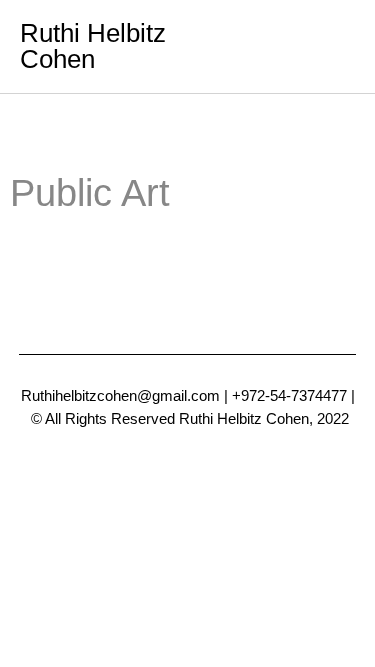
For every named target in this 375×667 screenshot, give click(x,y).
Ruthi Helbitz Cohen (93, 46)
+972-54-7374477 (289, 395)
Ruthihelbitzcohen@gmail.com (120, 395)
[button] (336, 46)
